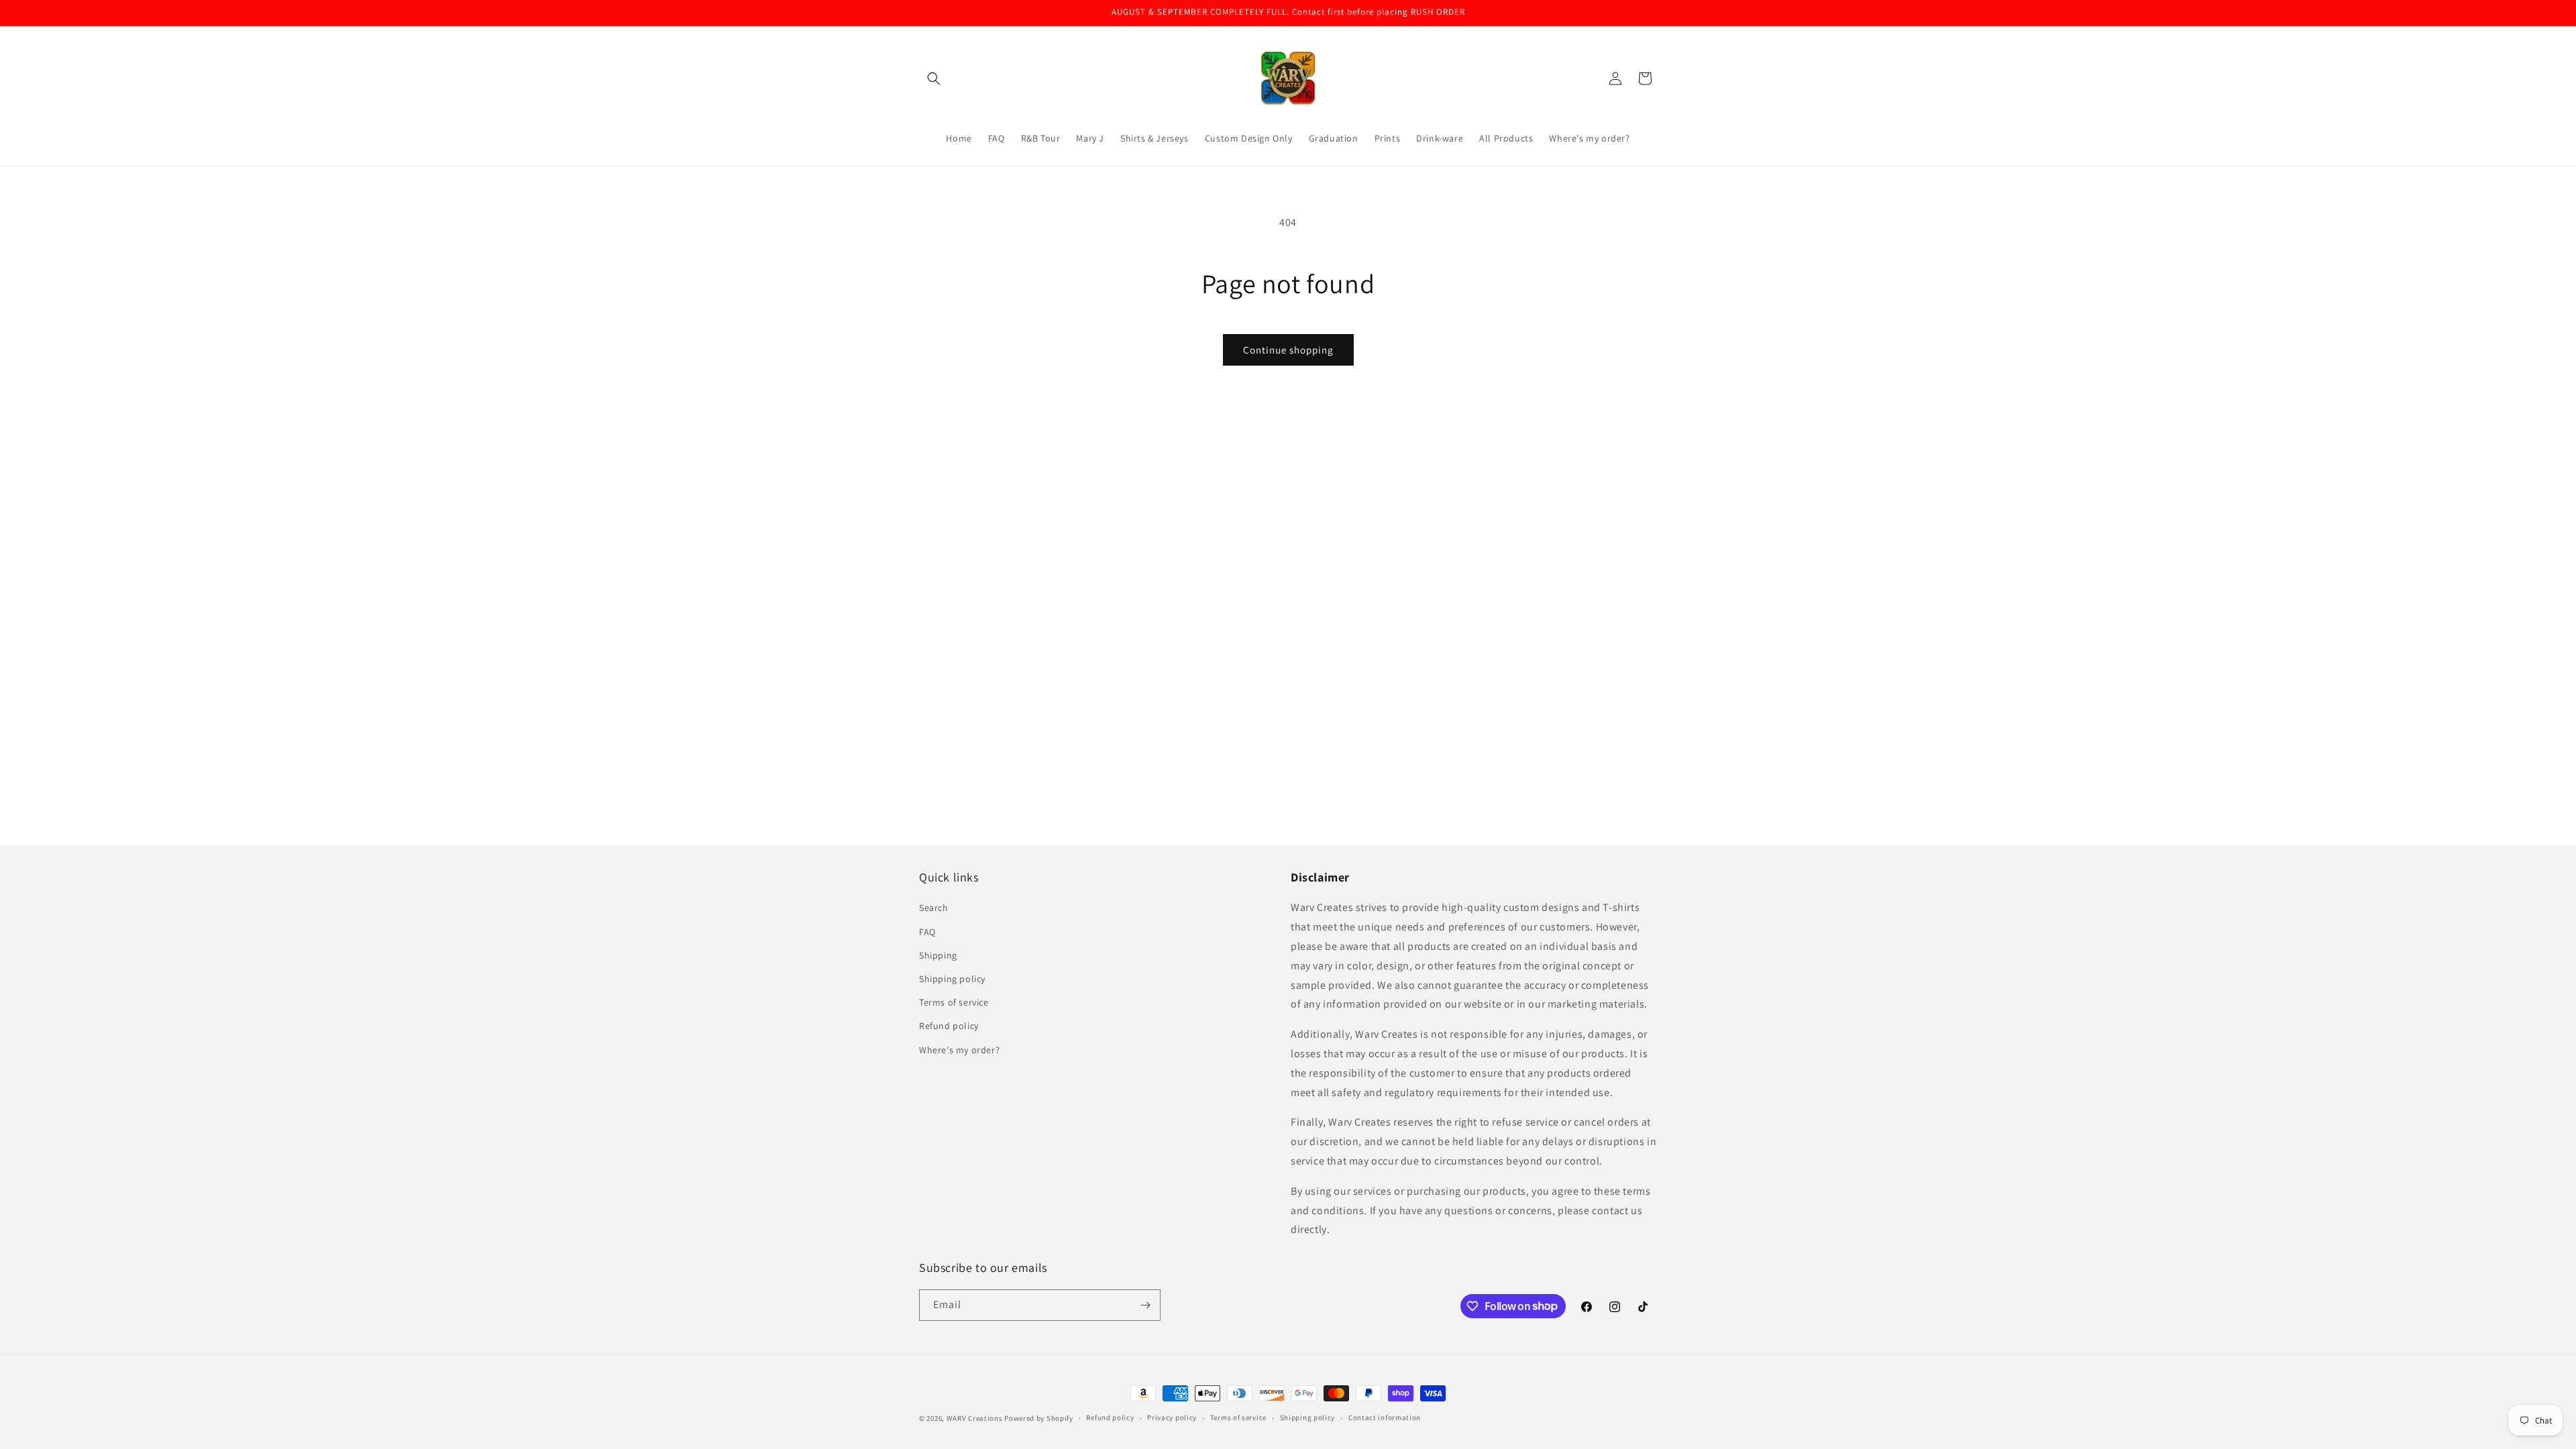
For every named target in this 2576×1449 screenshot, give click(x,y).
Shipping (938, 955)
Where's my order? (959, 1050)
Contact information (1385, 1417)
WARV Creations (975, 1418)
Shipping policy (952, 979)
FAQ (927, 932)
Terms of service (954, 1002)
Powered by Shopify (1039, 1418)
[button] (934, 78)
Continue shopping (1288, 350)
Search (934, 908)
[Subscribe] (1145, 1305)
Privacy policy (1172, 1417)
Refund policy (949, 1026)
